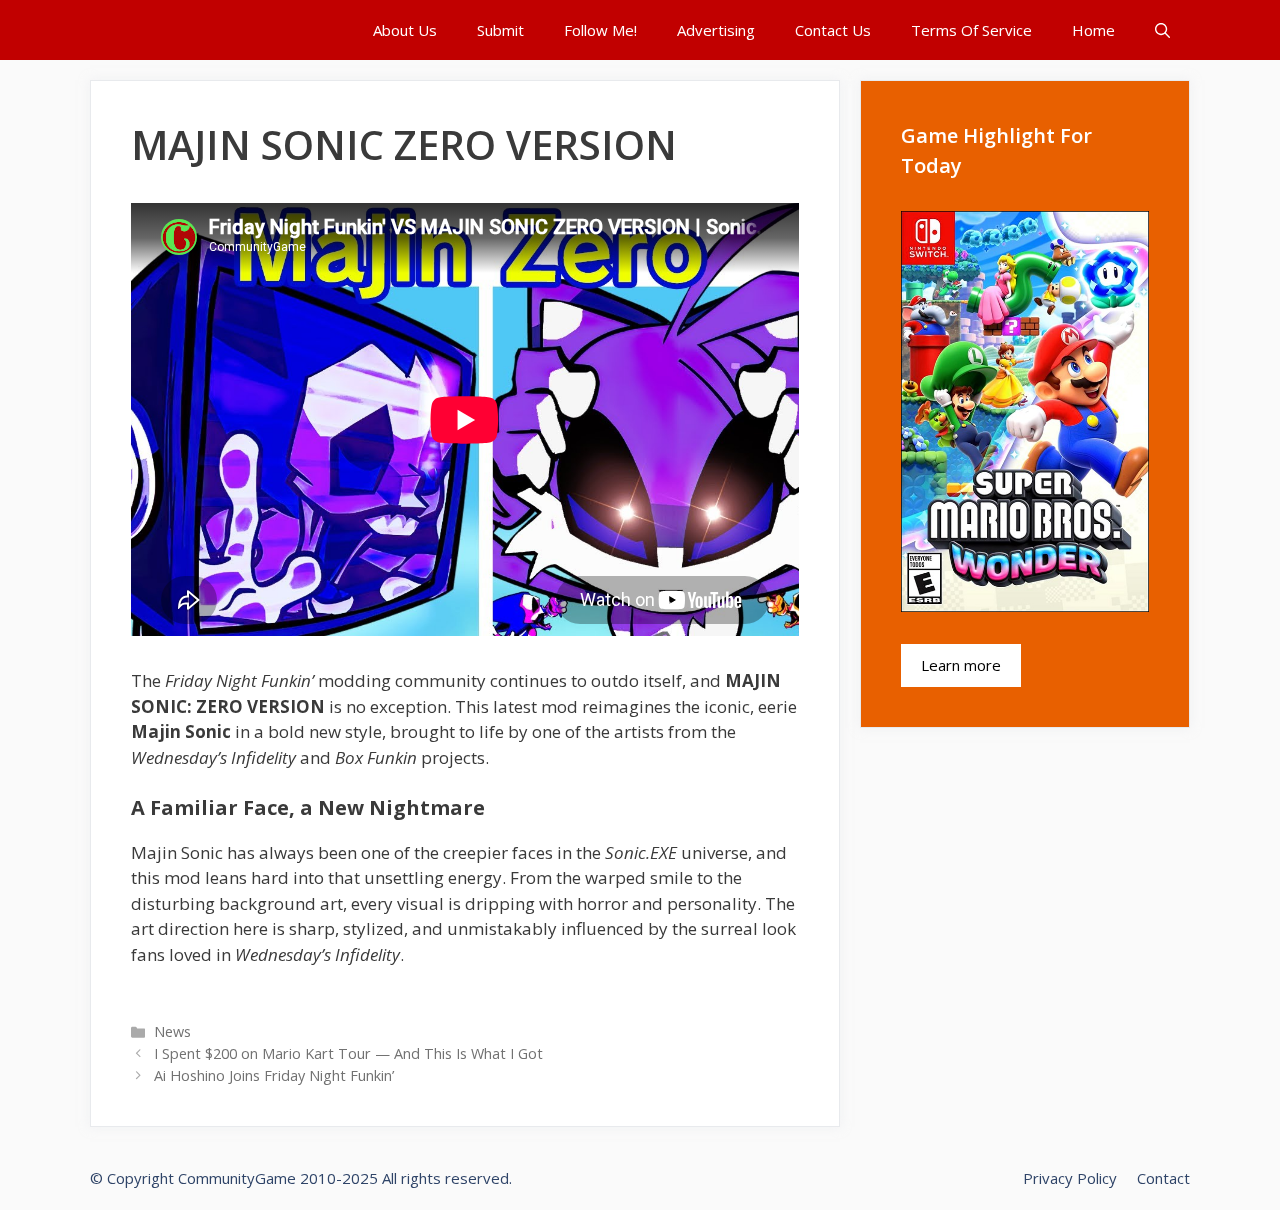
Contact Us (833, 30)
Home (1093, 30)
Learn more (961, 665)
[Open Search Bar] (1162, 30)
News (172, 1031)
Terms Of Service (971, 30)
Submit (500, 30)
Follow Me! (600, 30)
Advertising (716, 30)
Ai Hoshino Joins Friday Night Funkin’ (274, 1075)
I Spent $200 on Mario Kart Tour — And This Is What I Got (348, 1053)
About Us (405, 30)
